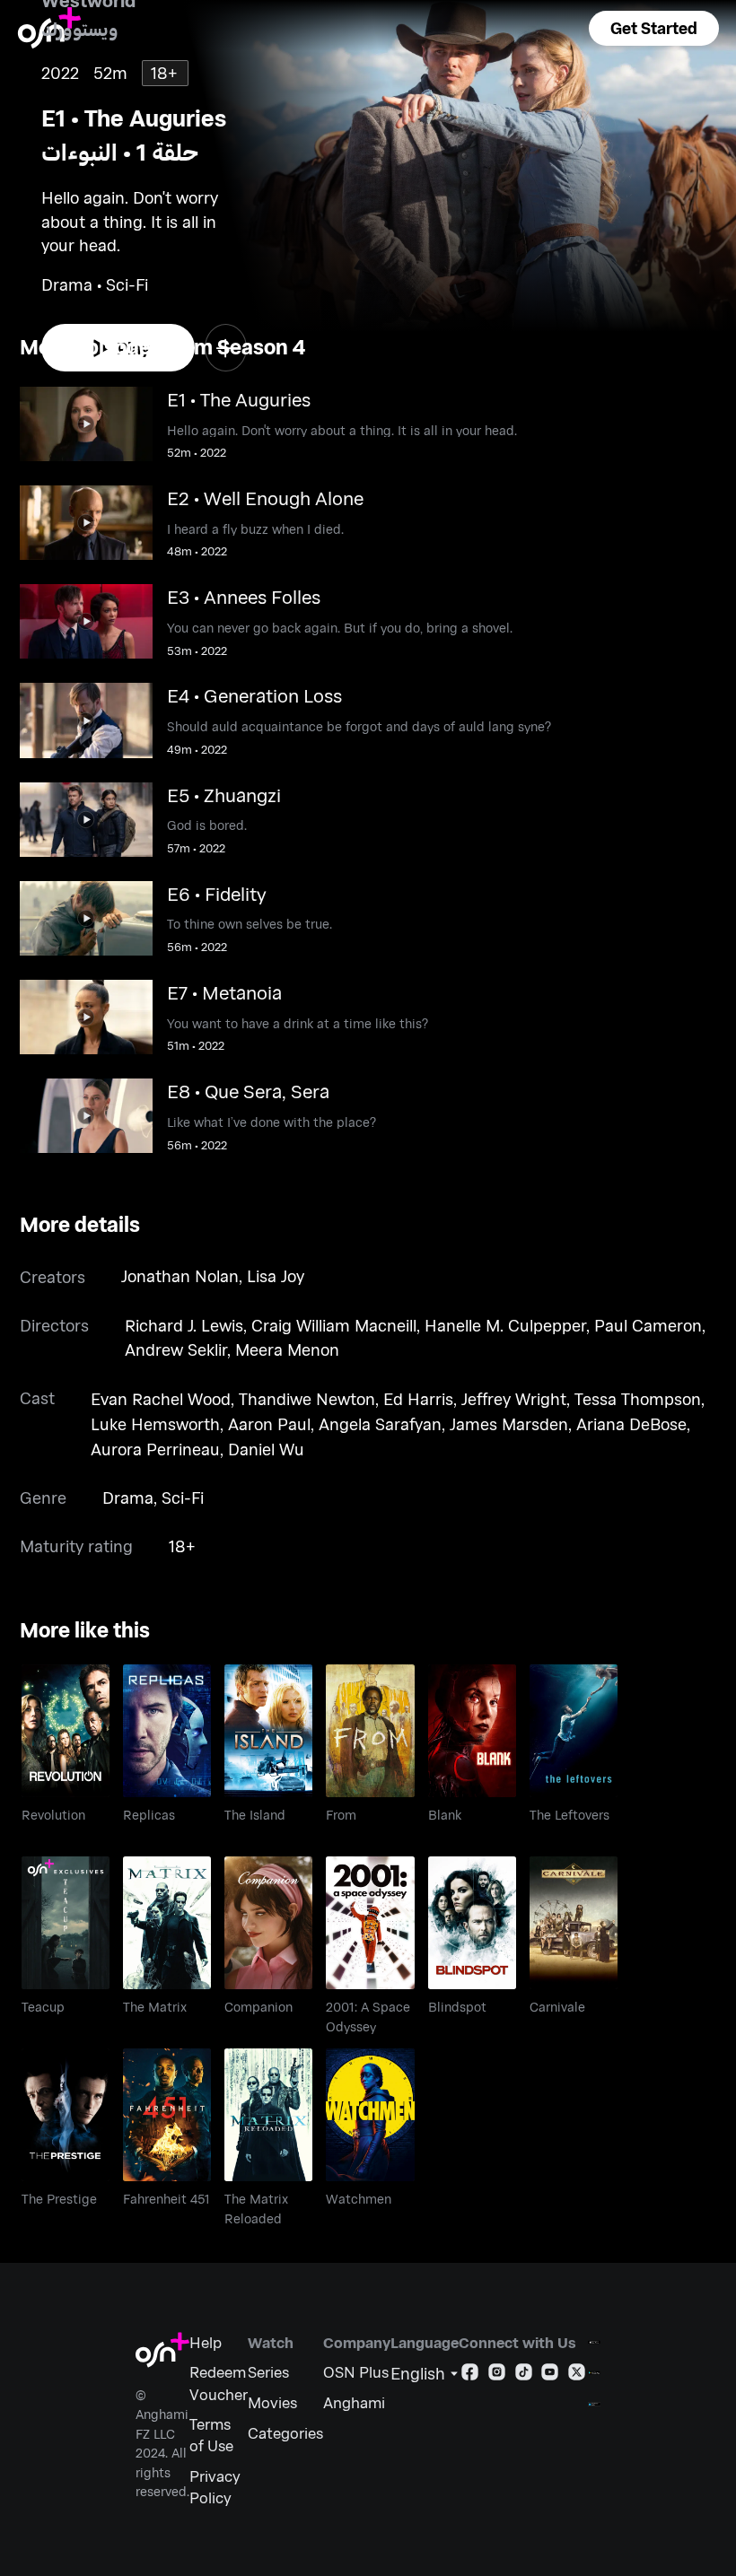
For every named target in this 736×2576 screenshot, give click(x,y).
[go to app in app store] (594, 2342)
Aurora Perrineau (155, 1449)
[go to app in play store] (594, 2373)
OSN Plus (356, 2371)
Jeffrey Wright (514, 1399)
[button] (654, 28)
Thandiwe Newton (307, 1399)
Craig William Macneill (334, 1325)
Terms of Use (211, 2434)
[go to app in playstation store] (594, 2404)
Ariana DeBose (631, 1424)
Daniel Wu (266, 1449)
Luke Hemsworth (155, 1424)
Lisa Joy (276, 1276)
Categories (285, 2432)
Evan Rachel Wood (161, 1399)
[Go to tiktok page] (524, 2375)
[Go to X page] (577, 2375)
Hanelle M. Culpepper (505, 1325)
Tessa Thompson (638, 1399)
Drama (128, 1498)
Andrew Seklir (176, 1349)
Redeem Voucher (219, 2382)
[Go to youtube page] (550, 2375)
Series (268, 2371)
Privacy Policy (215, 2486)
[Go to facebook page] (470, 2375)
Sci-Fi (183, 1498)
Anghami (354, 2402)
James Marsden (509, 1424)
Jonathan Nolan (180, 1276)
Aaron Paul (269, 1424)
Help (206, 2342)
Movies (272, 2402)
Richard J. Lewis (184, 1325)
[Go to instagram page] (497, 2375)
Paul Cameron (648, 1325)
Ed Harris (418, 1399)
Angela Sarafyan (380, 1424)
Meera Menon (287, 1349)
